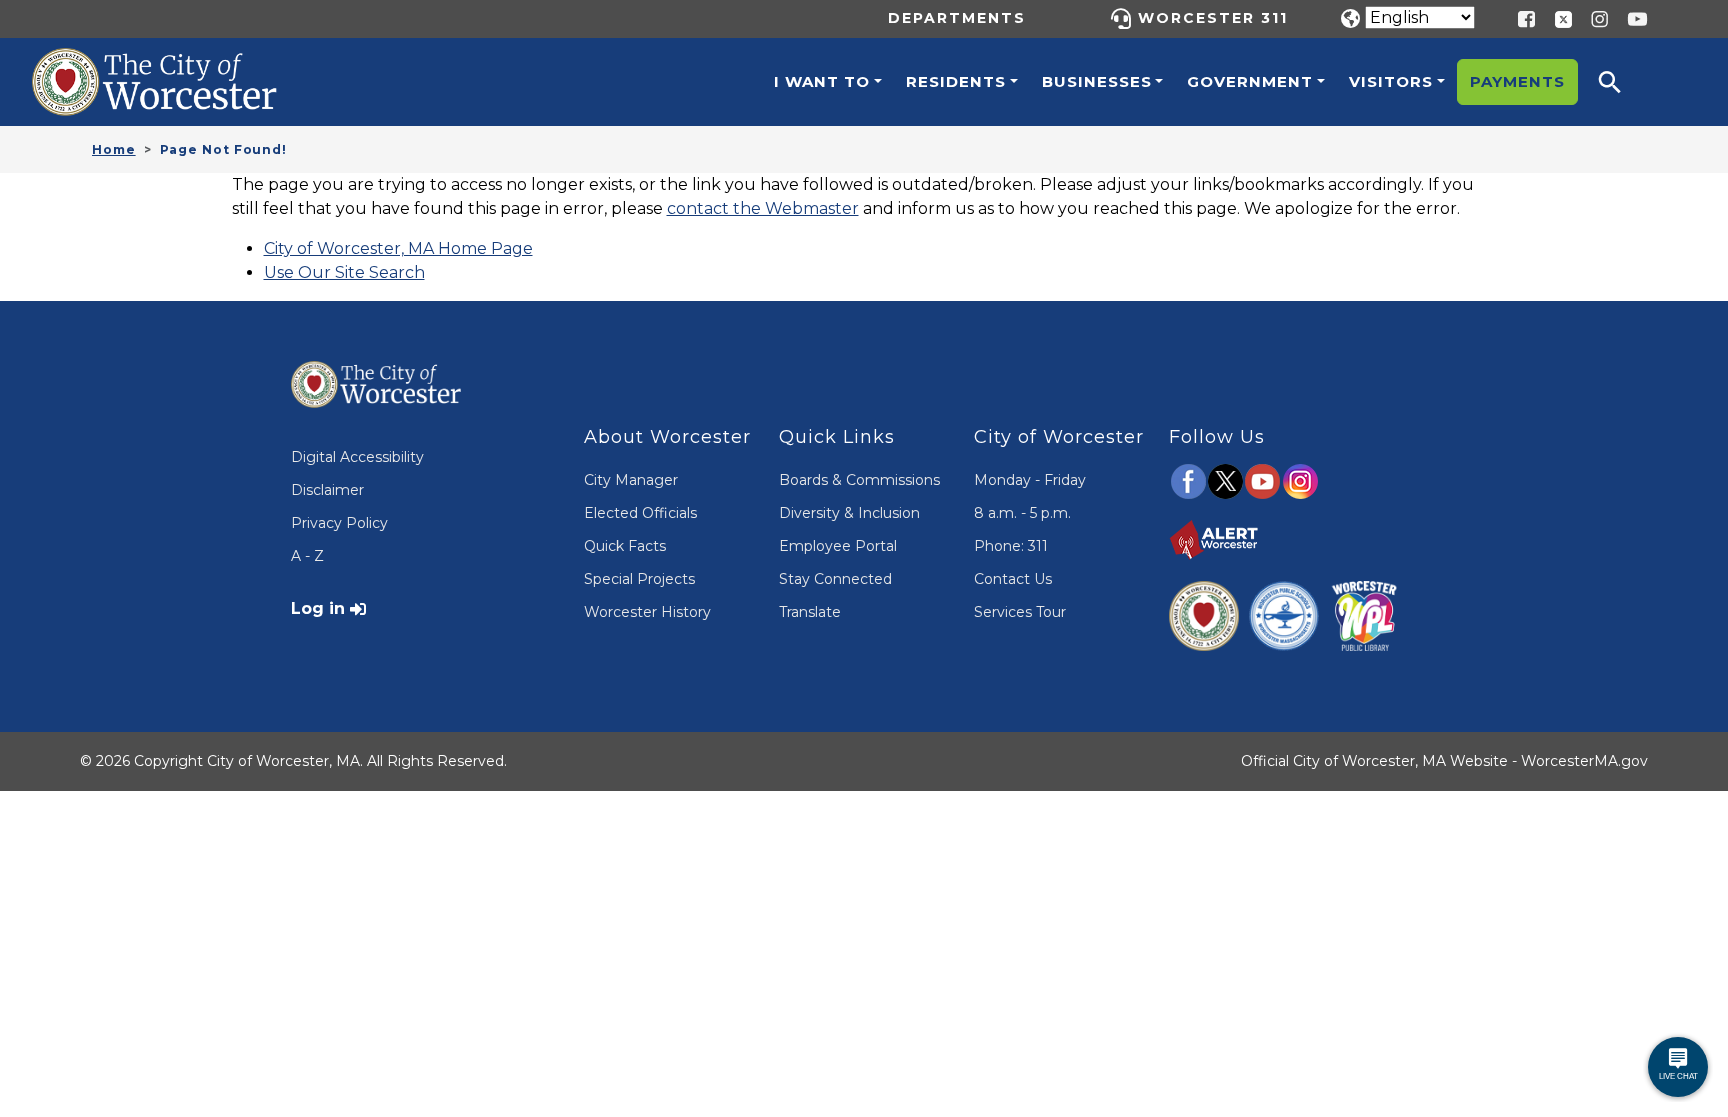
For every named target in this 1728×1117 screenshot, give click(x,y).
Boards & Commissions (859, 480)
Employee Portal (838, 546)
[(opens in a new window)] (1556, 17)
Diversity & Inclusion (849, 513)
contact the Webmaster (763, 208)
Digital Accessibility (357, 457)
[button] (1623, 82)
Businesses (1097, 81)
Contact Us (1013, 579)
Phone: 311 (1011, 546)
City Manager (631, 480)
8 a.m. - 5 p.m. (1022, 513)
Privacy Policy (339, 523)
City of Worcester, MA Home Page (398, 248)
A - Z (307, 556)
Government (1250, 81)
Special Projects (639, 579)
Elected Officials (640, 513)
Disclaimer (327, 490)
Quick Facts (625, 546)
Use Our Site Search (344, 272)
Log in (318, 608)
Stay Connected (835, 579)
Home (114, 149)
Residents (956, 81)
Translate (810, 612)
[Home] (176, 63)
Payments (1517, 81)
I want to (822, 81)
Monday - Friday (1030, 480)
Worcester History (647, 612)
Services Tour (1020, 612)
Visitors (1391, 81)
